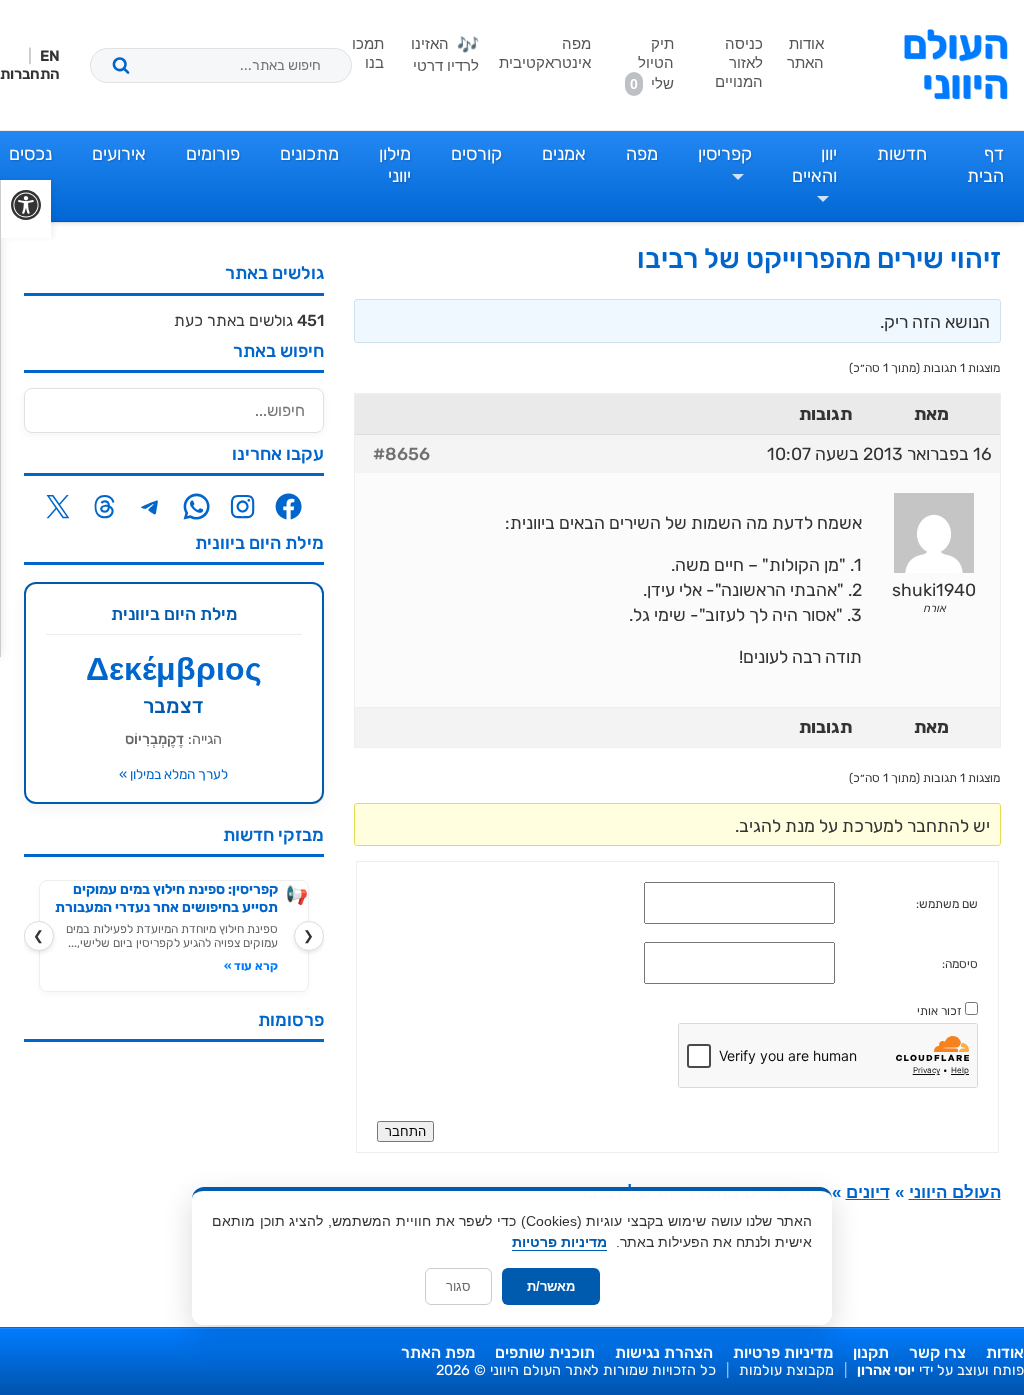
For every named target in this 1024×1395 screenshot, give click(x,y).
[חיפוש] (121, 65)
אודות (1005, 1352)
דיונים (868, 1192)
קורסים (476, 154)
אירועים (119, 154)
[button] (25, 209)
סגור (458, 1286)
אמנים (564, 154)
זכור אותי (939, 1011)
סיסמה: (960, 964)
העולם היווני (955, 65)
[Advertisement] (174, 1182)
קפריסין (725, 154)
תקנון (871, 1352)
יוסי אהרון (886, 1370)
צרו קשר (937, 1352)
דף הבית (985, 165)
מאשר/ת (551, 1286)
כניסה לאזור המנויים (739, 62)
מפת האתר (438, 1352)
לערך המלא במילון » (173, 774)
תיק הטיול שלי (652, 63)
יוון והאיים (814, 165)
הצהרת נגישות (664, 1352)
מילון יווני (395, 165)
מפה (642, 154)
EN (50, 56)
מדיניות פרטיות (783, 1352)
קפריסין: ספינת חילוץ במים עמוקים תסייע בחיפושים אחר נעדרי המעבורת (166, 898)
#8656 (401, 454)
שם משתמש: (947, 904)
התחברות (30, 74)
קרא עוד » (251, 966)
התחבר (405, 1131)
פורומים (213, 154)
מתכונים (309, 154)
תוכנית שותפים (545, 1352)
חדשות (902, 154)
